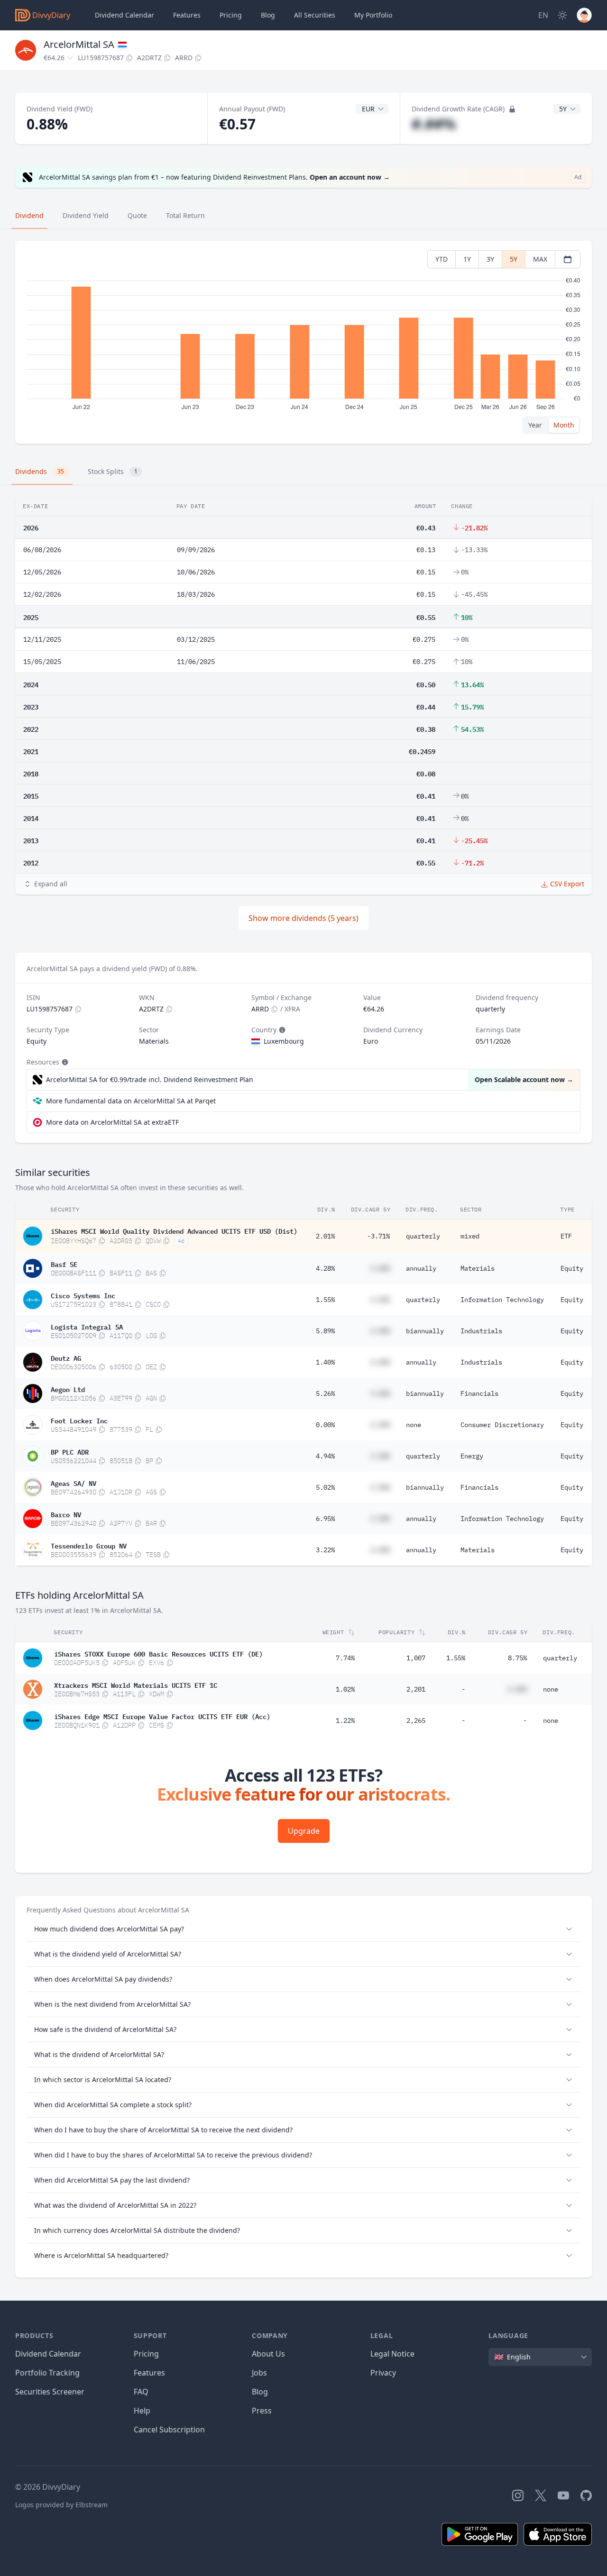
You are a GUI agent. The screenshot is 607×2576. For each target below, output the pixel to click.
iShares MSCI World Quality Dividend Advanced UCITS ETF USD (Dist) (174, 1230)
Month (564, 425)
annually (421, 1268)
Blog (260, 2392)
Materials (478, 1268)
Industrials (481, 1331)
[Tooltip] (281, 1030)
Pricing (231, 15)
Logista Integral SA (87, 1326)
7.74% (345, 1658)
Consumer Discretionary (502, 1425)
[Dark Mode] (562, 15)
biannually (425, 1331)
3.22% (325, 1550)
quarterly (423, 1236)
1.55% (325, 1300)
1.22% (345, 1720)
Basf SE (64, 1264)
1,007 (416, 1658)
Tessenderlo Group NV (89, 1545)
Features (187, 15)
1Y (467, 259)
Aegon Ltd (68, 1389)
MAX (540, 259)
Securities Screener (50, 2392)
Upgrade (304, 1831)
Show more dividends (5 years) (303, 918)
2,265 (416, 1720)
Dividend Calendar (124, 15)
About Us (268, 2354)
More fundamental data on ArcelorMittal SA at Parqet (131, 1101)
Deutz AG (66, 1357)
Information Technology (502, 1300)
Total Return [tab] (185, 215)
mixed (470, 1236)
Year (535, 425)
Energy (472, 1456)
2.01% (325, 1236)
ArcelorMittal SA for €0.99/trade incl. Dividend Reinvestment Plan (150, 1079)
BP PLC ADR (70, 1451)
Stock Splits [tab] (113, 471)
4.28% (325, 1268)
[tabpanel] (303, 342)
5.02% (325, 1487)
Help (142, 2411)
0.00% (325, 1425)
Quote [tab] (137, 215)
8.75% (517, 1658)
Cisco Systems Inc (83, 1295)
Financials (479, 1393)
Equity (572, 1268)
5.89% (325, 1331)
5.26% (325, 1393)
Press (262, 2411)
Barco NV (66, 1514)
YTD (441, 259)
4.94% (325, 1456)
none (414, 1425)
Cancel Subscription (169, 2430)
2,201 (416, 1689)
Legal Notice (392, 2354)
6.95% (325, 1519)
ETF (566, 1236)
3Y (490, 259)
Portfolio (373, 15)
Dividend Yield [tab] (86, 215)
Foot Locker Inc (79, 1420)
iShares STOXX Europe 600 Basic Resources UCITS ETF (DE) (158, 1653)
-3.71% (378, 1236)
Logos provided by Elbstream (61, 2505)
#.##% (434, 124)
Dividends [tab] (40, 471)
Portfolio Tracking (47, 2373)
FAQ (141, 2392)
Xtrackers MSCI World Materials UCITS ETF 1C (136, 1684)
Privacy (383, 2373)
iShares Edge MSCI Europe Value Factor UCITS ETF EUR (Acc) (162, 1716)
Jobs (259, 2373)
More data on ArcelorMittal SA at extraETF (112, 1122)
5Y (514, 259)
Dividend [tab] (29, 215)
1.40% (325, 1362)
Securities (315, 15)
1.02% (345, 1689)
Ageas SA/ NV (74, 1483)
